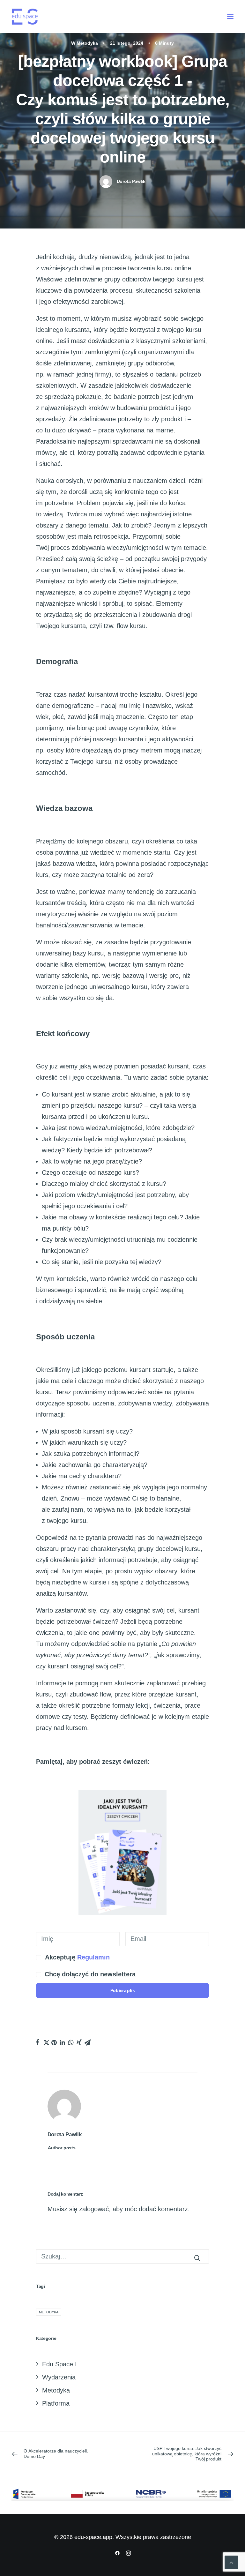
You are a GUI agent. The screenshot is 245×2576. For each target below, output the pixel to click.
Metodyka (87, 43)
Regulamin (93, 1957)
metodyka (49, 2312)
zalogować (94, 2209)
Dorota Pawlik (131, 181)
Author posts (62, 2148)
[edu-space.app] (25, 17)
